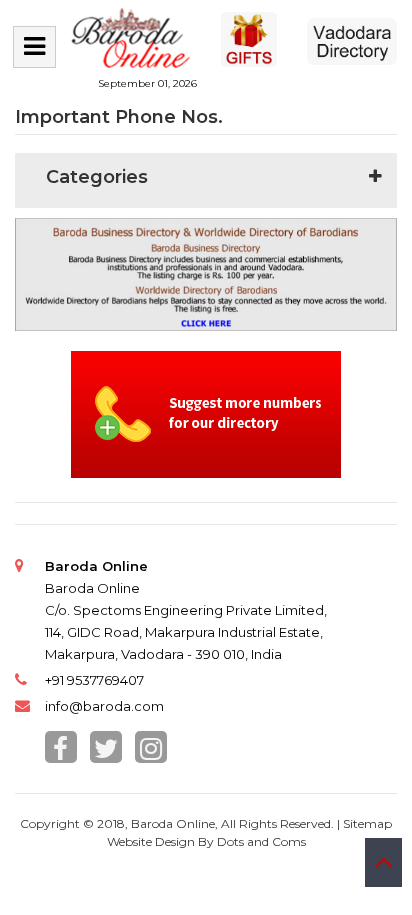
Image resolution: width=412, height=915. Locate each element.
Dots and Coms (261, 841)
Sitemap (367, 823)
